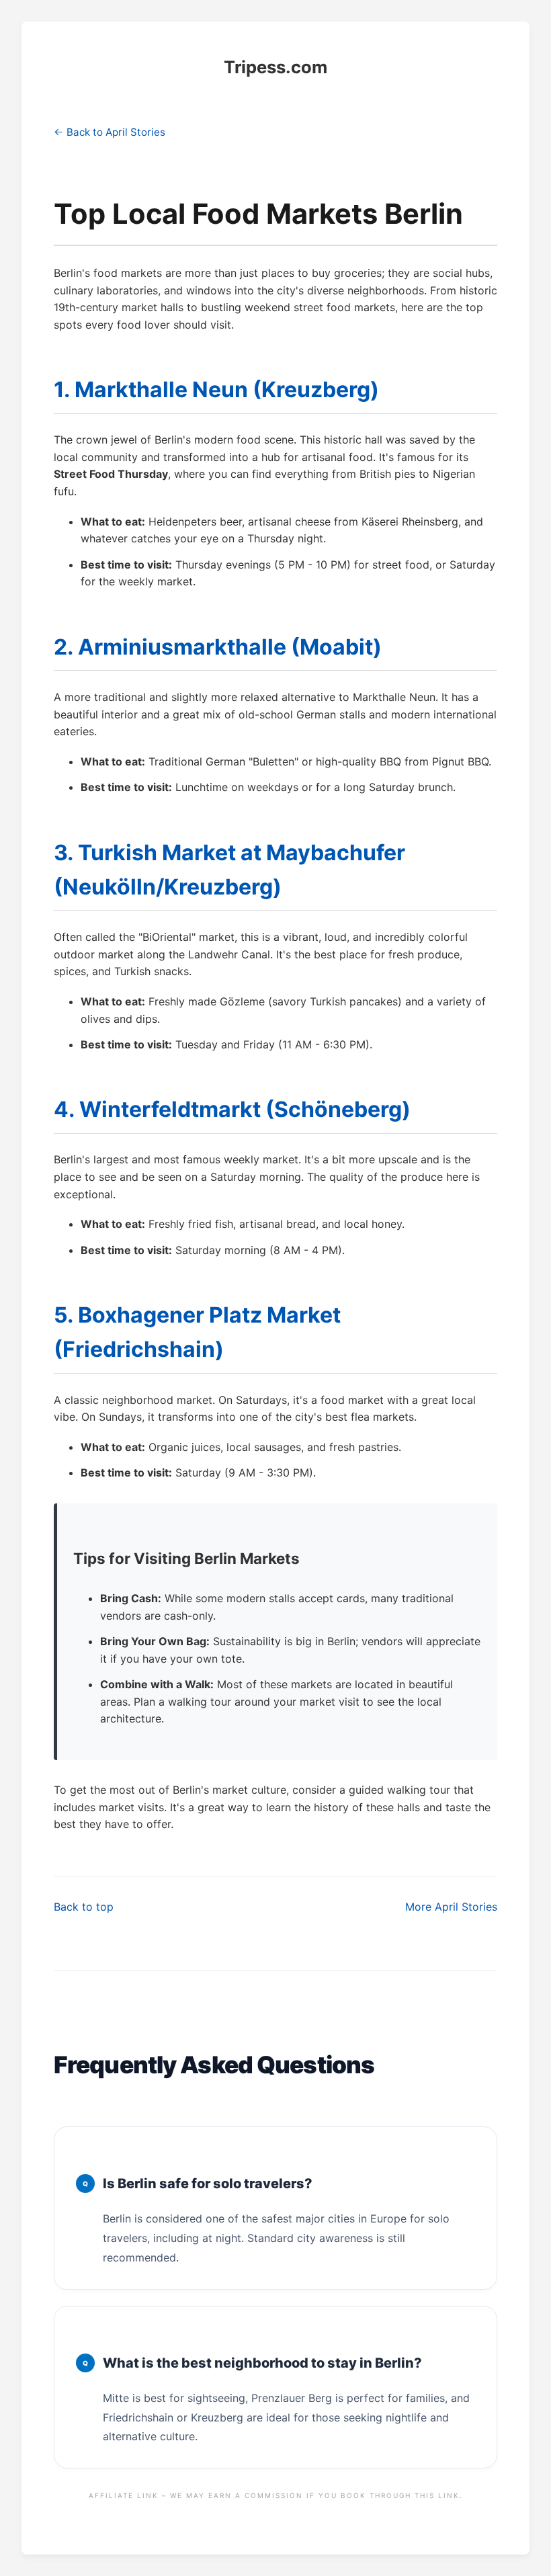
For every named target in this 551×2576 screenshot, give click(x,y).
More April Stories (451, 1907)
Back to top (84, 1907)
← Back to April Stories (110, 132)
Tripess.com (275, 67)
